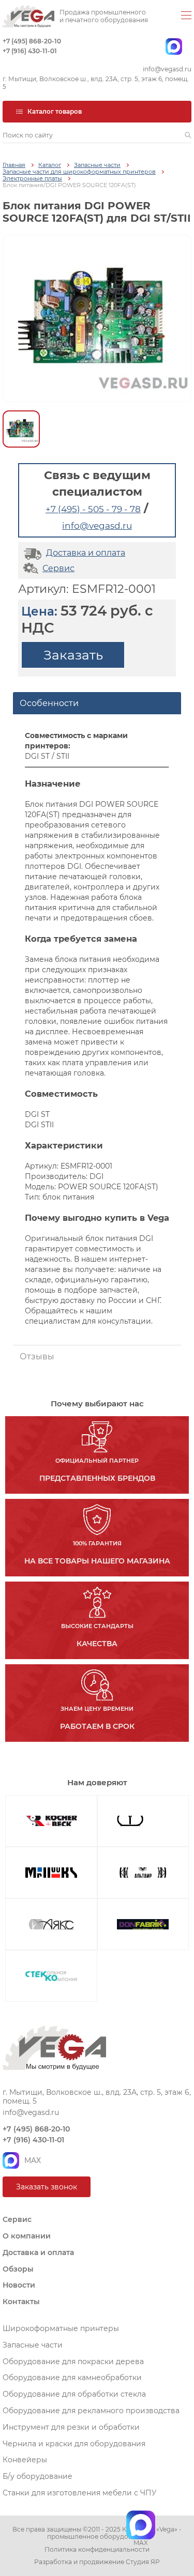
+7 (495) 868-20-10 (32, 41)
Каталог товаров (55, 111)
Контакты (21, 2302)
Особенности (49, 703)
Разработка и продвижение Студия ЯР (97, 2562)
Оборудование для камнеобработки (72, 2378)
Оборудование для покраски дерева (73, 2362)
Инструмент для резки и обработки (71, 2427)
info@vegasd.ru (167, 69)
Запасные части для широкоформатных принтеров (79, 172)
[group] (97, 318)
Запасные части (97, 165)
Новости (19, 2285)
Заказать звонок (47, 2187)
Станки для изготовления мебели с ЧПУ (80, 2493)
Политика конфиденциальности (97, 2550)
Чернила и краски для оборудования (74, 2444)
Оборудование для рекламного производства (91, 2411)
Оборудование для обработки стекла (74, 2394)
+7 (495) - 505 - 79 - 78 (93, 509)
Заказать (73, 655)
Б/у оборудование (38, 2476)
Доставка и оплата (86, 553)
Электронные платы (32, 179)
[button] (188, 135)
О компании (27, 2236)
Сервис (58, 568)
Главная (14, 165)
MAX (33, 2160)
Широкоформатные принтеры (61, 2328)
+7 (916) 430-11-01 (30, 51)
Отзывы (37, 1356)
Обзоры (18, 2269)
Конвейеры (25, 2460)
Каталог (50, 165)
